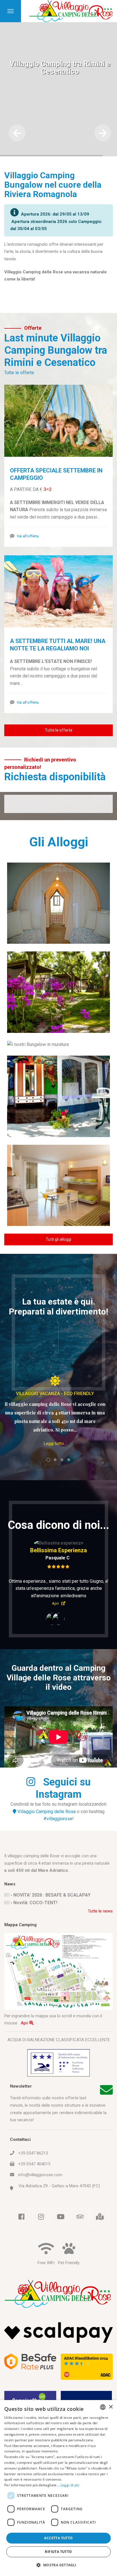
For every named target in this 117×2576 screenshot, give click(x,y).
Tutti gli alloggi (58, 1239)
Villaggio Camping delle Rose (46, 1841)
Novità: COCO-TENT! (35, 1932)
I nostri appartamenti (58, 1181)
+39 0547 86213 (33, 2182)
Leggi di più (70, 2485)
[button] (58, 2565)
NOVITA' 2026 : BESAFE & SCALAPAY (52, 1924)
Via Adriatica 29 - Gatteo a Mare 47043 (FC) (59, 2215)
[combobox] (103, 2407)
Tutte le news (100, 1940)
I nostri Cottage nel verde (59, 988)
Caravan (59, 1093)
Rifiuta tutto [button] (58, 2552)
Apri (25, 2052)
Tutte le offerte (19, 373)
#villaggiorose (58, 1848)
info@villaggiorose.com (40, 2204)
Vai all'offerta (28, 536)
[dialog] (58, 2488)
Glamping (58, 899)
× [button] (111, 2407)
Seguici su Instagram (63, 1817)
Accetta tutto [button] (58, 2538)
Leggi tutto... (55, 1443)
